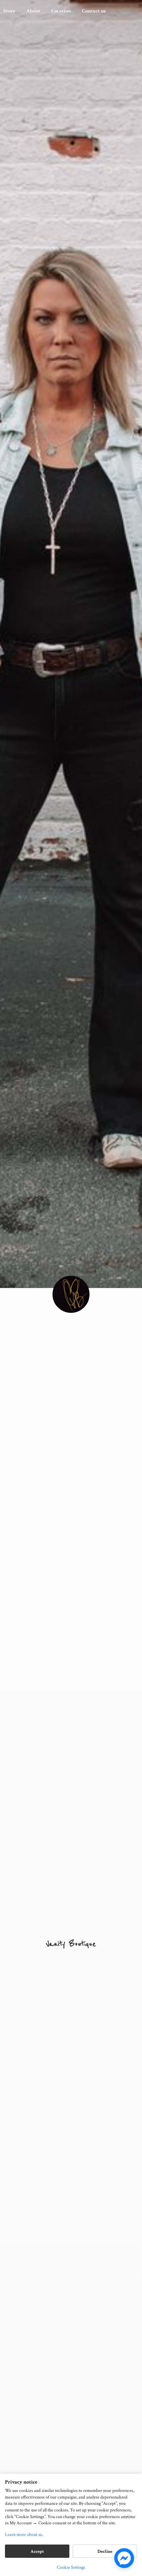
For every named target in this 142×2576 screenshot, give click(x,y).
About (33, 11)
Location (61, 11)
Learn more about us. (24, 2535)
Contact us (94, 11)
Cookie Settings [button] (71, 2567)
